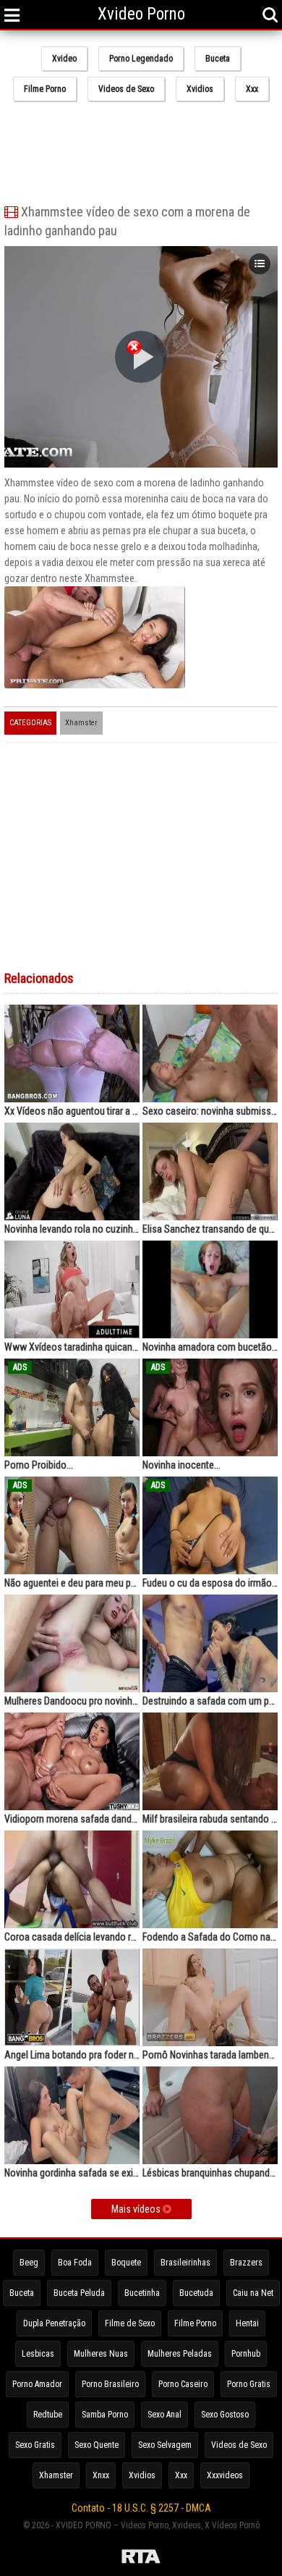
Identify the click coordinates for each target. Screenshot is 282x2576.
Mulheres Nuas (101, 2354)
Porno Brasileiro (110, 2384)
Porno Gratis (249, 2384)
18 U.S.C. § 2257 (145, 2508)
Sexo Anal (164, 2415)
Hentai (247, 2323)
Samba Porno (105, 2415)
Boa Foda (75, 2263)
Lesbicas (38, 2354)
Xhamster (81, 723)
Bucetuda (196, 2293)
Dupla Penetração (54, 2323)
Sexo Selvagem (165, 2445)
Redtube (48, 2415)
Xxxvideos (225, 2475)
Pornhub (246, 2354)
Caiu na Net (253, 2293)
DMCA (198, 2508)
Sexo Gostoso (225, 2415)
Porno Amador (37, 2384)
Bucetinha (142, 2293)
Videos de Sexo (126, 89)
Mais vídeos (137, 2209)
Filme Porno (45, 89)
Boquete (126, 2263)
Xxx (252, 89)
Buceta (218, 59)
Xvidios (200, 89)
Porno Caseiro (183, 2384)
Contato (88, 2508)
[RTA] (141, 2559)
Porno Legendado (141, 59)
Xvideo (64, 59)
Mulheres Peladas (180, 2354)
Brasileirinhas (185, 2263)
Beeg (29, 2263)
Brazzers (246, 2263)
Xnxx (101, 2475)
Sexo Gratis (35, 2445)
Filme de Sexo (130, 2323)
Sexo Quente (97, 2445)
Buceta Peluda (79, 2293)
